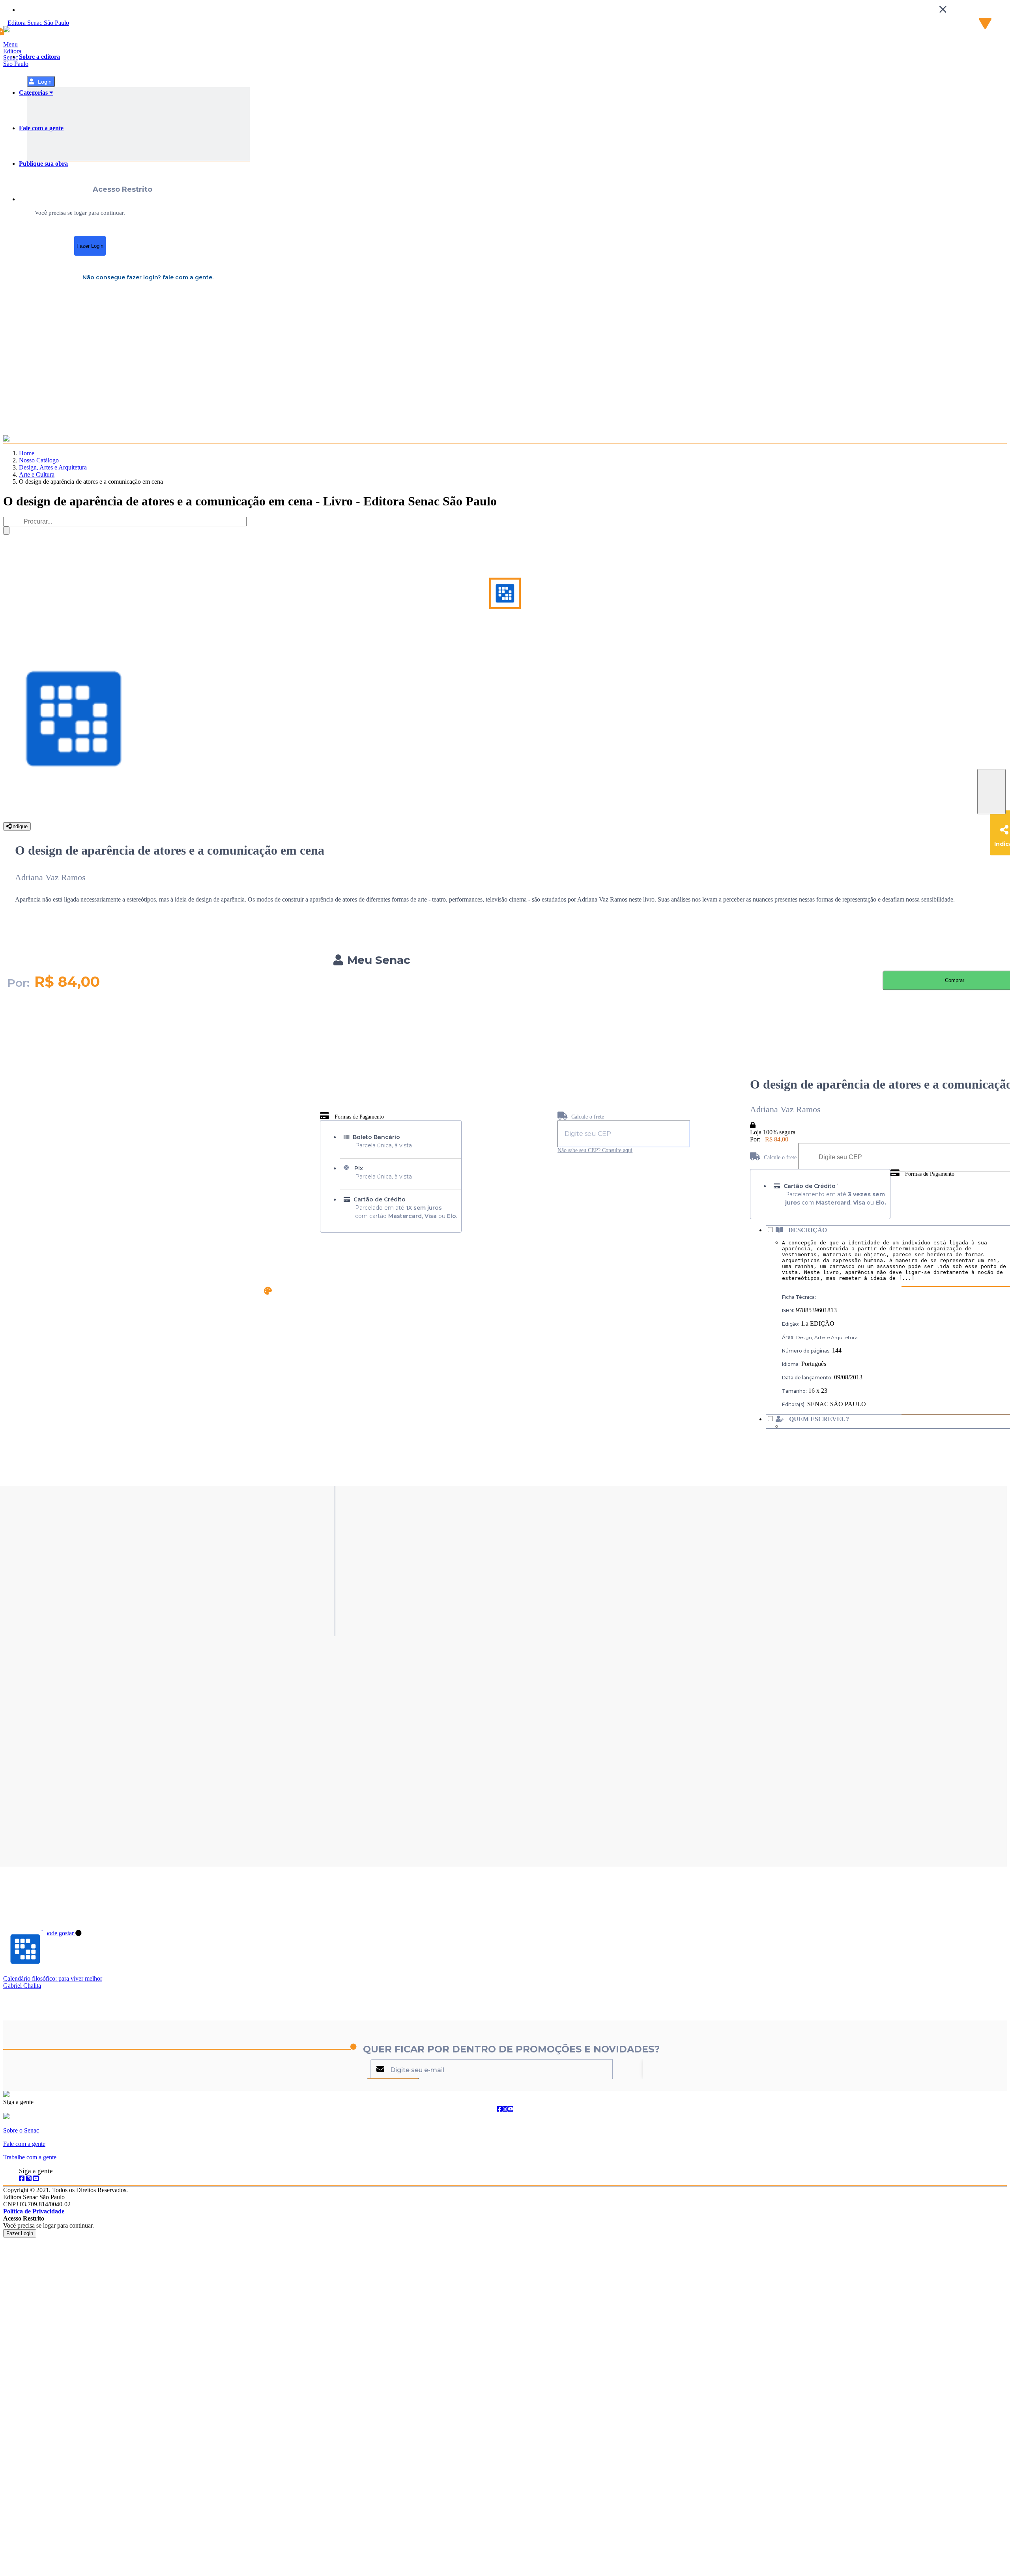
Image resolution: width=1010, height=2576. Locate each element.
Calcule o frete (587, 1117)
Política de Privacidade (34, 2211)
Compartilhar (991, 792)
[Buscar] (6, 530)
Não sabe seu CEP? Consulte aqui (595, 1150)
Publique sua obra (43, 164)
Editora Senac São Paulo (16, 57)
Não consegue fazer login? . (148, 277)
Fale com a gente (41, 128)
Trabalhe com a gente (30, 2157)
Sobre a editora (39, 57)
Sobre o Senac (21, 2130)
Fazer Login (90, 246)
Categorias (34, 93)
